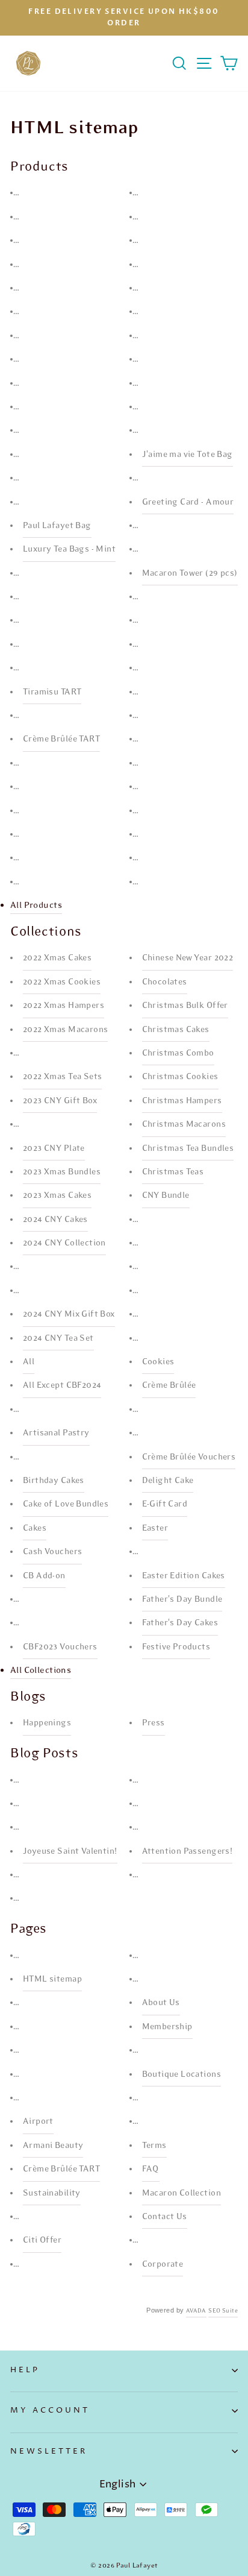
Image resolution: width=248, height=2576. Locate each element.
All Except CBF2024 (62, 1385)
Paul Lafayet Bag (57, 525)
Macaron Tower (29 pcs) (190, 573)
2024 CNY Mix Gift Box (69, 1314)
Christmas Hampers (182, 1101)
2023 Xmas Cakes (57, 1195)
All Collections (41, 1670)
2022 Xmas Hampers (64, 1005)
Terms (154, 2145)
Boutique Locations (181, 2074)
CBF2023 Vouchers (60, 1647)
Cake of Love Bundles (66, 1504)
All (29, 1362)
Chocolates (165, 982)
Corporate (163, 2264)
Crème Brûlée (169, 1385)
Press (153, 1723)
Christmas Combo (178, 1053)
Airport (38, 2121)
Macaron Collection (181, 2193)
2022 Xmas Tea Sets (62, 1076)
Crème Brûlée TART (61, 739)
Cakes (35, 1528)
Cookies (158, 1362)
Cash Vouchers (52, 1551)
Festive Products (176, 1647)
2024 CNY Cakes (55, 1219)
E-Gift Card (165, 1504)
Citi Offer (42, 2240)
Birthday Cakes (54, 1480)
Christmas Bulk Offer (185, 1005)
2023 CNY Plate (54, 1148)
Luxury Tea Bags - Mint (69, 549)
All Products (36, 905)
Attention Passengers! (188, 1851)
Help (25, 2370)
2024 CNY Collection (64, 1243)
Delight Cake (168, 1480)
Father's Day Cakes (180, 1623)
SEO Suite (223, 2311)
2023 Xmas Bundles (62, 1172)
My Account (50, 2410)
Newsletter (49, 2451)
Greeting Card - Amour (188, 502)
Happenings (47, 1723)
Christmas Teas (173, 1172)
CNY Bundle (166, 1195)
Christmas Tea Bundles (188, 1148)
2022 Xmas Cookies (62, 982)
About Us (161, 2002)
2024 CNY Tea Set (58, 1338)
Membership (167, 2026)
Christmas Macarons (184, 1124)
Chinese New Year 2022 (188, 958)
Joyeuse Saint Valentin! (70, 1851)
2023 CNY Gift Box (60, 1101)
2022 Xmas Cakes (57, 958)
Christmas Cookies (180, 1076)
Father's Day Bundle (182, 1599)
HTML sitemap (52, 1979)
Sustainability (52, 2193)
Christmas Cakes (176, 1029)
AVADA (196, 2311)
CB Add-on (44, 1576)
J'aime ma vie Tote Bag (188, 454)
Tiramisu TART (52, 692)
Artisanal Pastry (56, 1433)
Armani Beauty (53, 2145)
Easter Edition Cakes (184, 1576)
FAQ (151, 2169)
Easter (155, 1528)
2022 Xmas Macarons (65, 1029)
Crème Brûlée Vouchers (189, 1457)
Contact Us (165, 2216)
